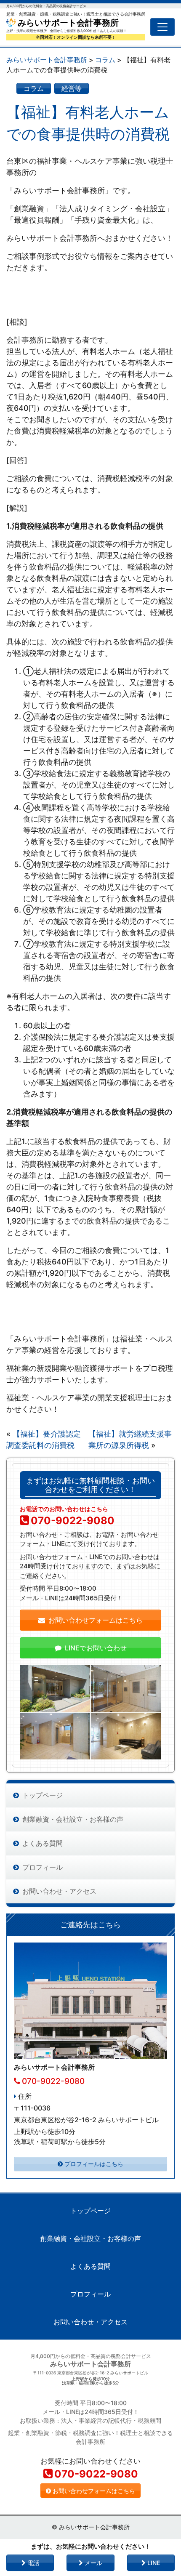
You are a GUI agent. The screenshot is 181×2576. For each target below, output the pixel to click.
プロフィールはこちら (94, 2164)
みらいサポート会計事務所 (67, 23)
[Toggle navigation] (162, 27)
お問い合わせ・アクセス (59, 1891)
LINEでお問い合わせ (96, 1648)
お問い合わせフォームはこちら (96, 1620)
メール (93, 2563)
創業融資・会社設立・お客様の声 (73, 1819)
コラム (34, 88)
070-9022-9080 (73, 1521)
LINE (153, 2563)
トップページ (43, 1795)
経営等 (72, 88)
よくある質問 (43, 1843)
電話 (32, 2563)
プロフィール (43, 1867)
